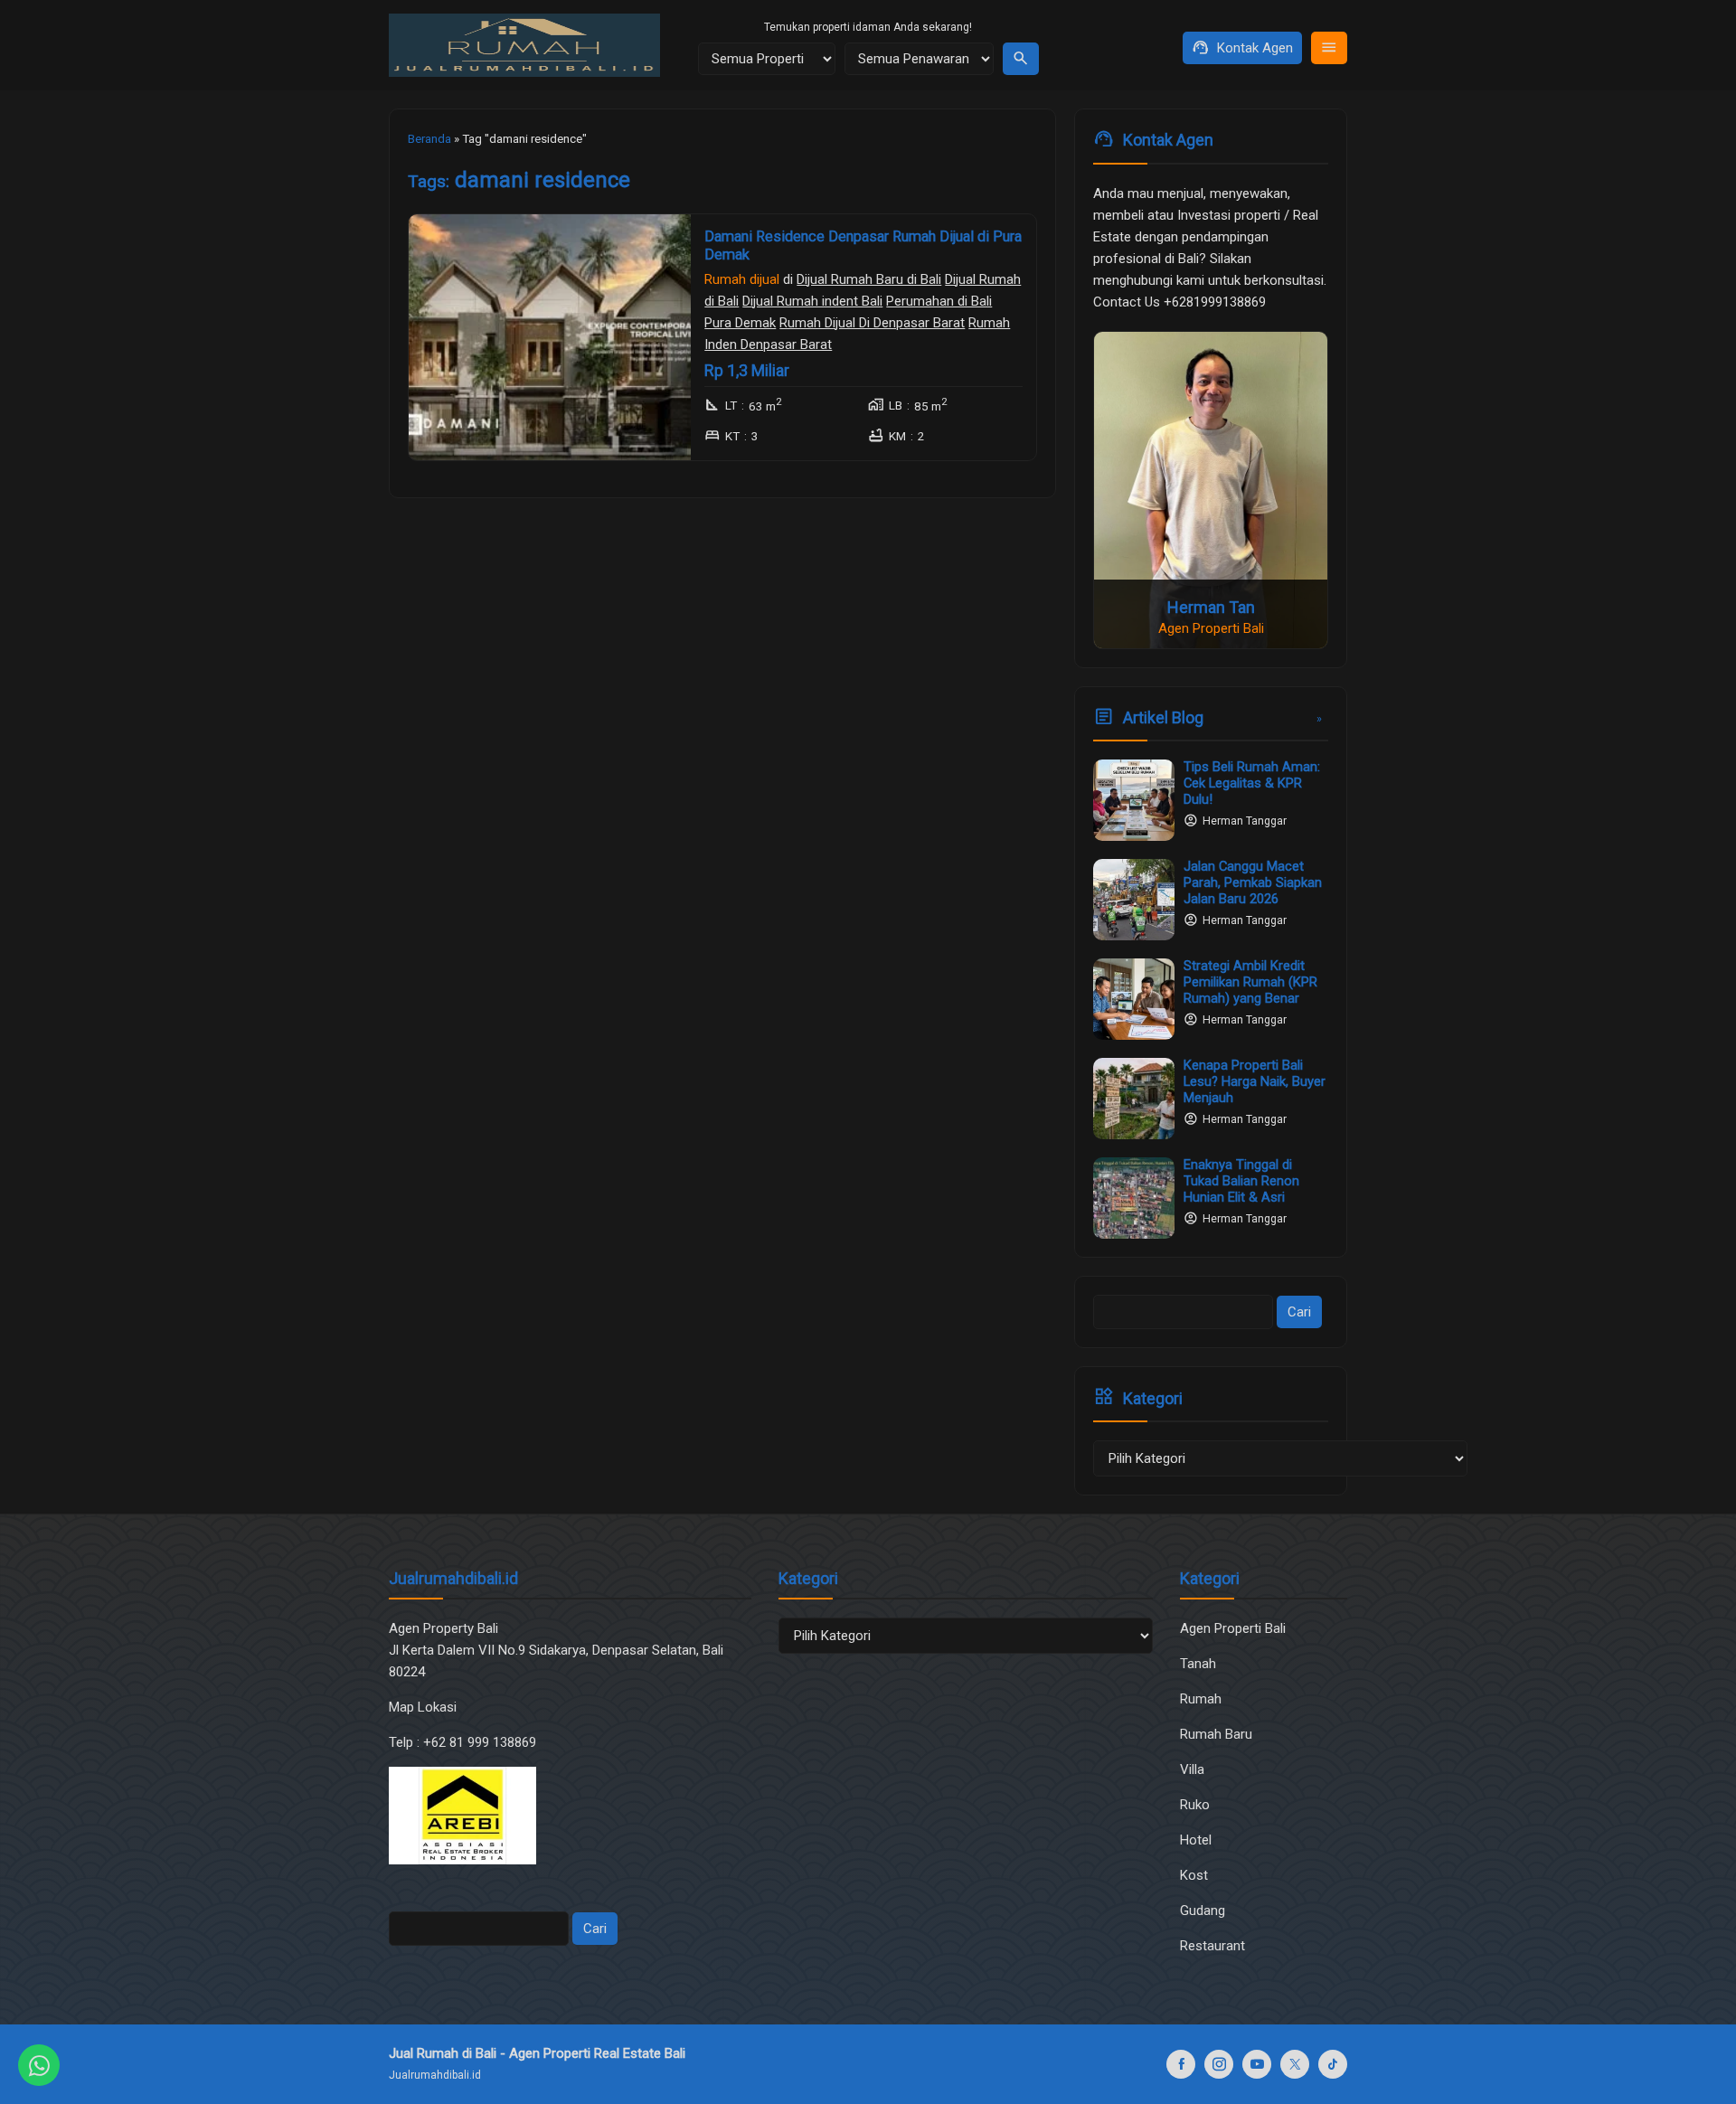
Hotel (1196, 1840)
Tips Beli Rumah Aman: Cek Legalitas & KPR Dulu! (1252, 783)
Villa (1192, 1769)
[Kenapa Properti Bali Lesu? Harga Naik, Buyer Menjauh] (1134, 1099)
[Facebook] (1181, 2064)
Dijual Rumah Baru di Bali (869, 278)
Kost (1194, 1875)
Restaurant (1212, 1946)
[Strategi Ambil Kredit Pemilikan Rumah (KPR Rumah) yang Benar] (1134, 999)
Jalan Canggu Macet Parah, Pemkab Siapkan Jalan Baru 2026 (1253, 882)
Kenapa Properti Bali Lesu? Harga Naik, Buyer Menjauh (1255, 1081)
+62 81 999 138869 (481, 1742)
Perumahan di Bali (939, 300)
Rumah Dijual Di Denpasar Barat (872, 322)
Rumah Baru (1216, 1734)
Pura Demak (740, 322)
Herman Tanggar (1245, 821)
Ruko (1195, 1805)
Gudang (1203, 1911)
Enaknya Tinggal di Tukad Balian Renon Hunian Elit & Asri (1241, 1181)
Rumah (1201, 1699)
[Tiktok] (1333, 2064)
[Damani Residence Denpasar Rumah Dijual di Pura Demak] (550, 337)
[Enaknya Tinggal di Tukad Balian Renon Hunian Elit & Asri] (1134, 1198)
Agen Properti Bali (1233, 1628)
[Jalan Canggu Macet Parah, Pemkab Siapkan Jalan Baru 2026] (1134, 900)
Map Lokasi (425, 1707)
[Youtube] (1257, 2064)
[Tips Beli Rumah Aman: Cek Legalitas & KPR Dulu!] (1134, 800)
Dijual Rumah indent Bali (812, 300)
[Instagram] (1219, 2064)
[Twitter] (1295, 2064)
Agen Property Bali (443, 1628)
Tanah (1198, 1664)
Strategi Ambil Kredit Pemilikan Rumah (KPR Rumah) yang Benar (1250, 982)
